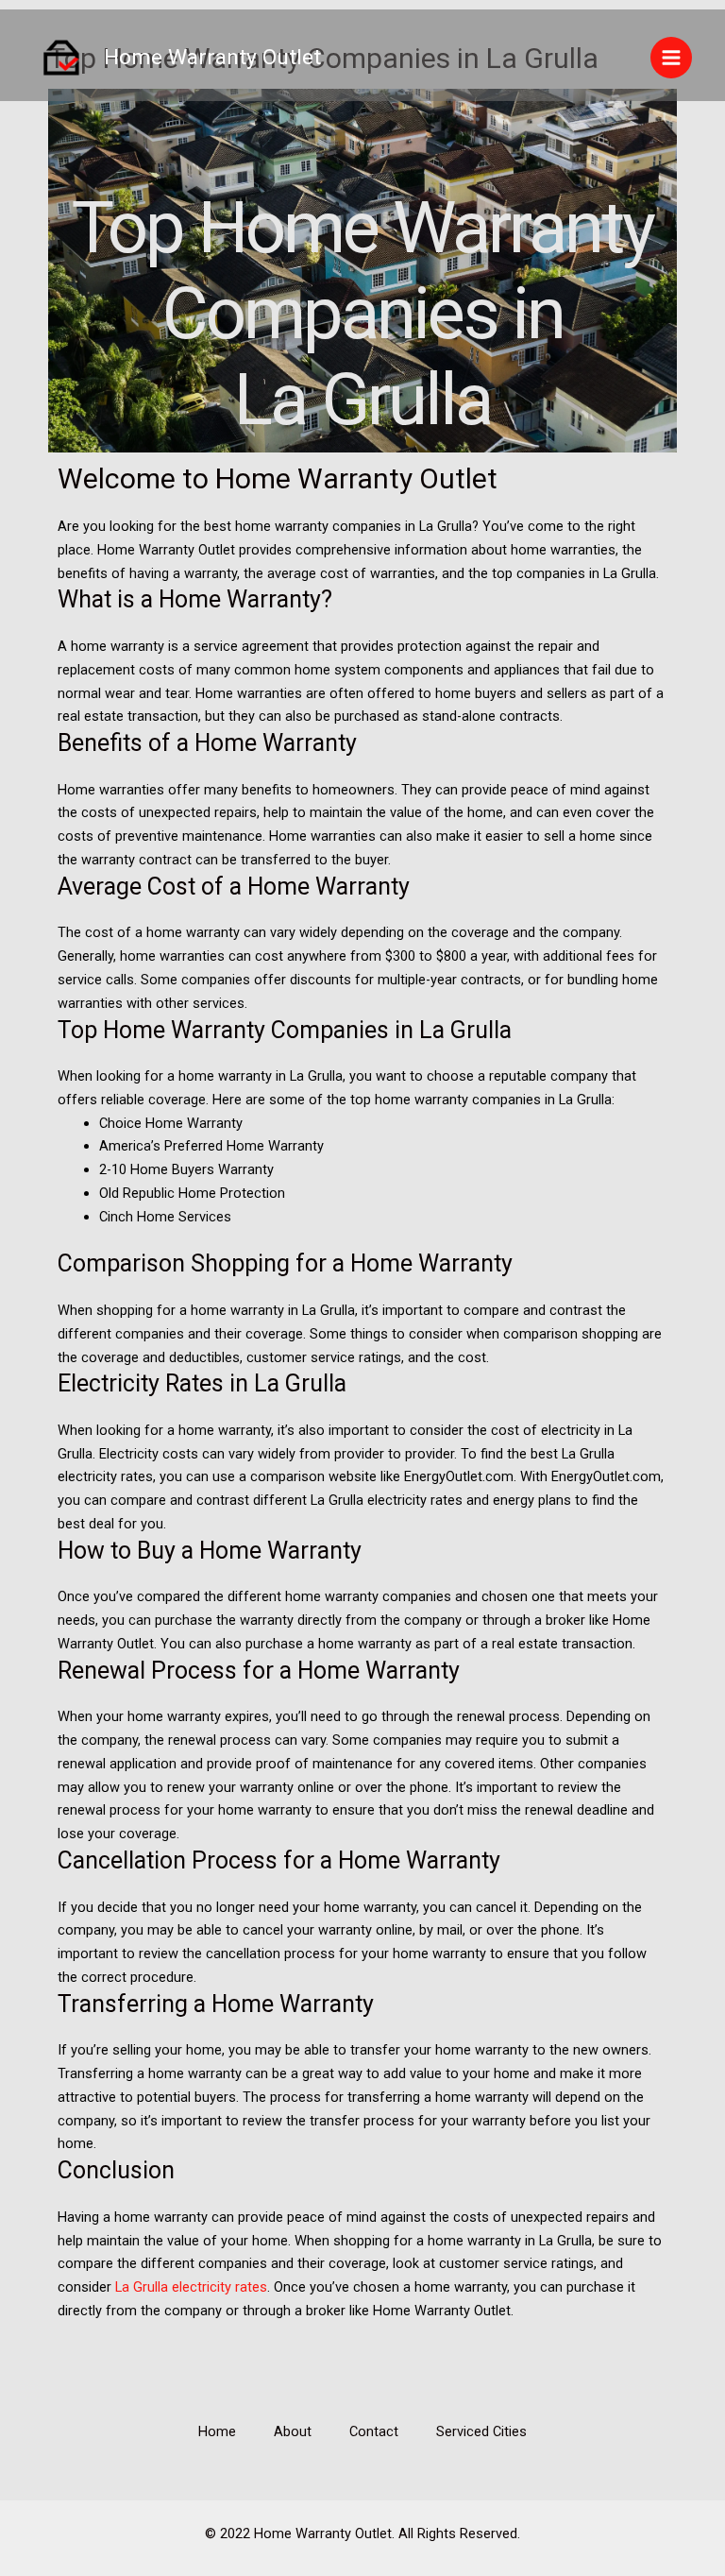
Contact (374, 2431)
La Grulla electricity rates (191, 2287)
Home (217, 2431)
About (293, 2431)
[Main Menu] (671, 58)
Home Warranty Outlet (212, 57)
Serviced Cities (481, 2431)
